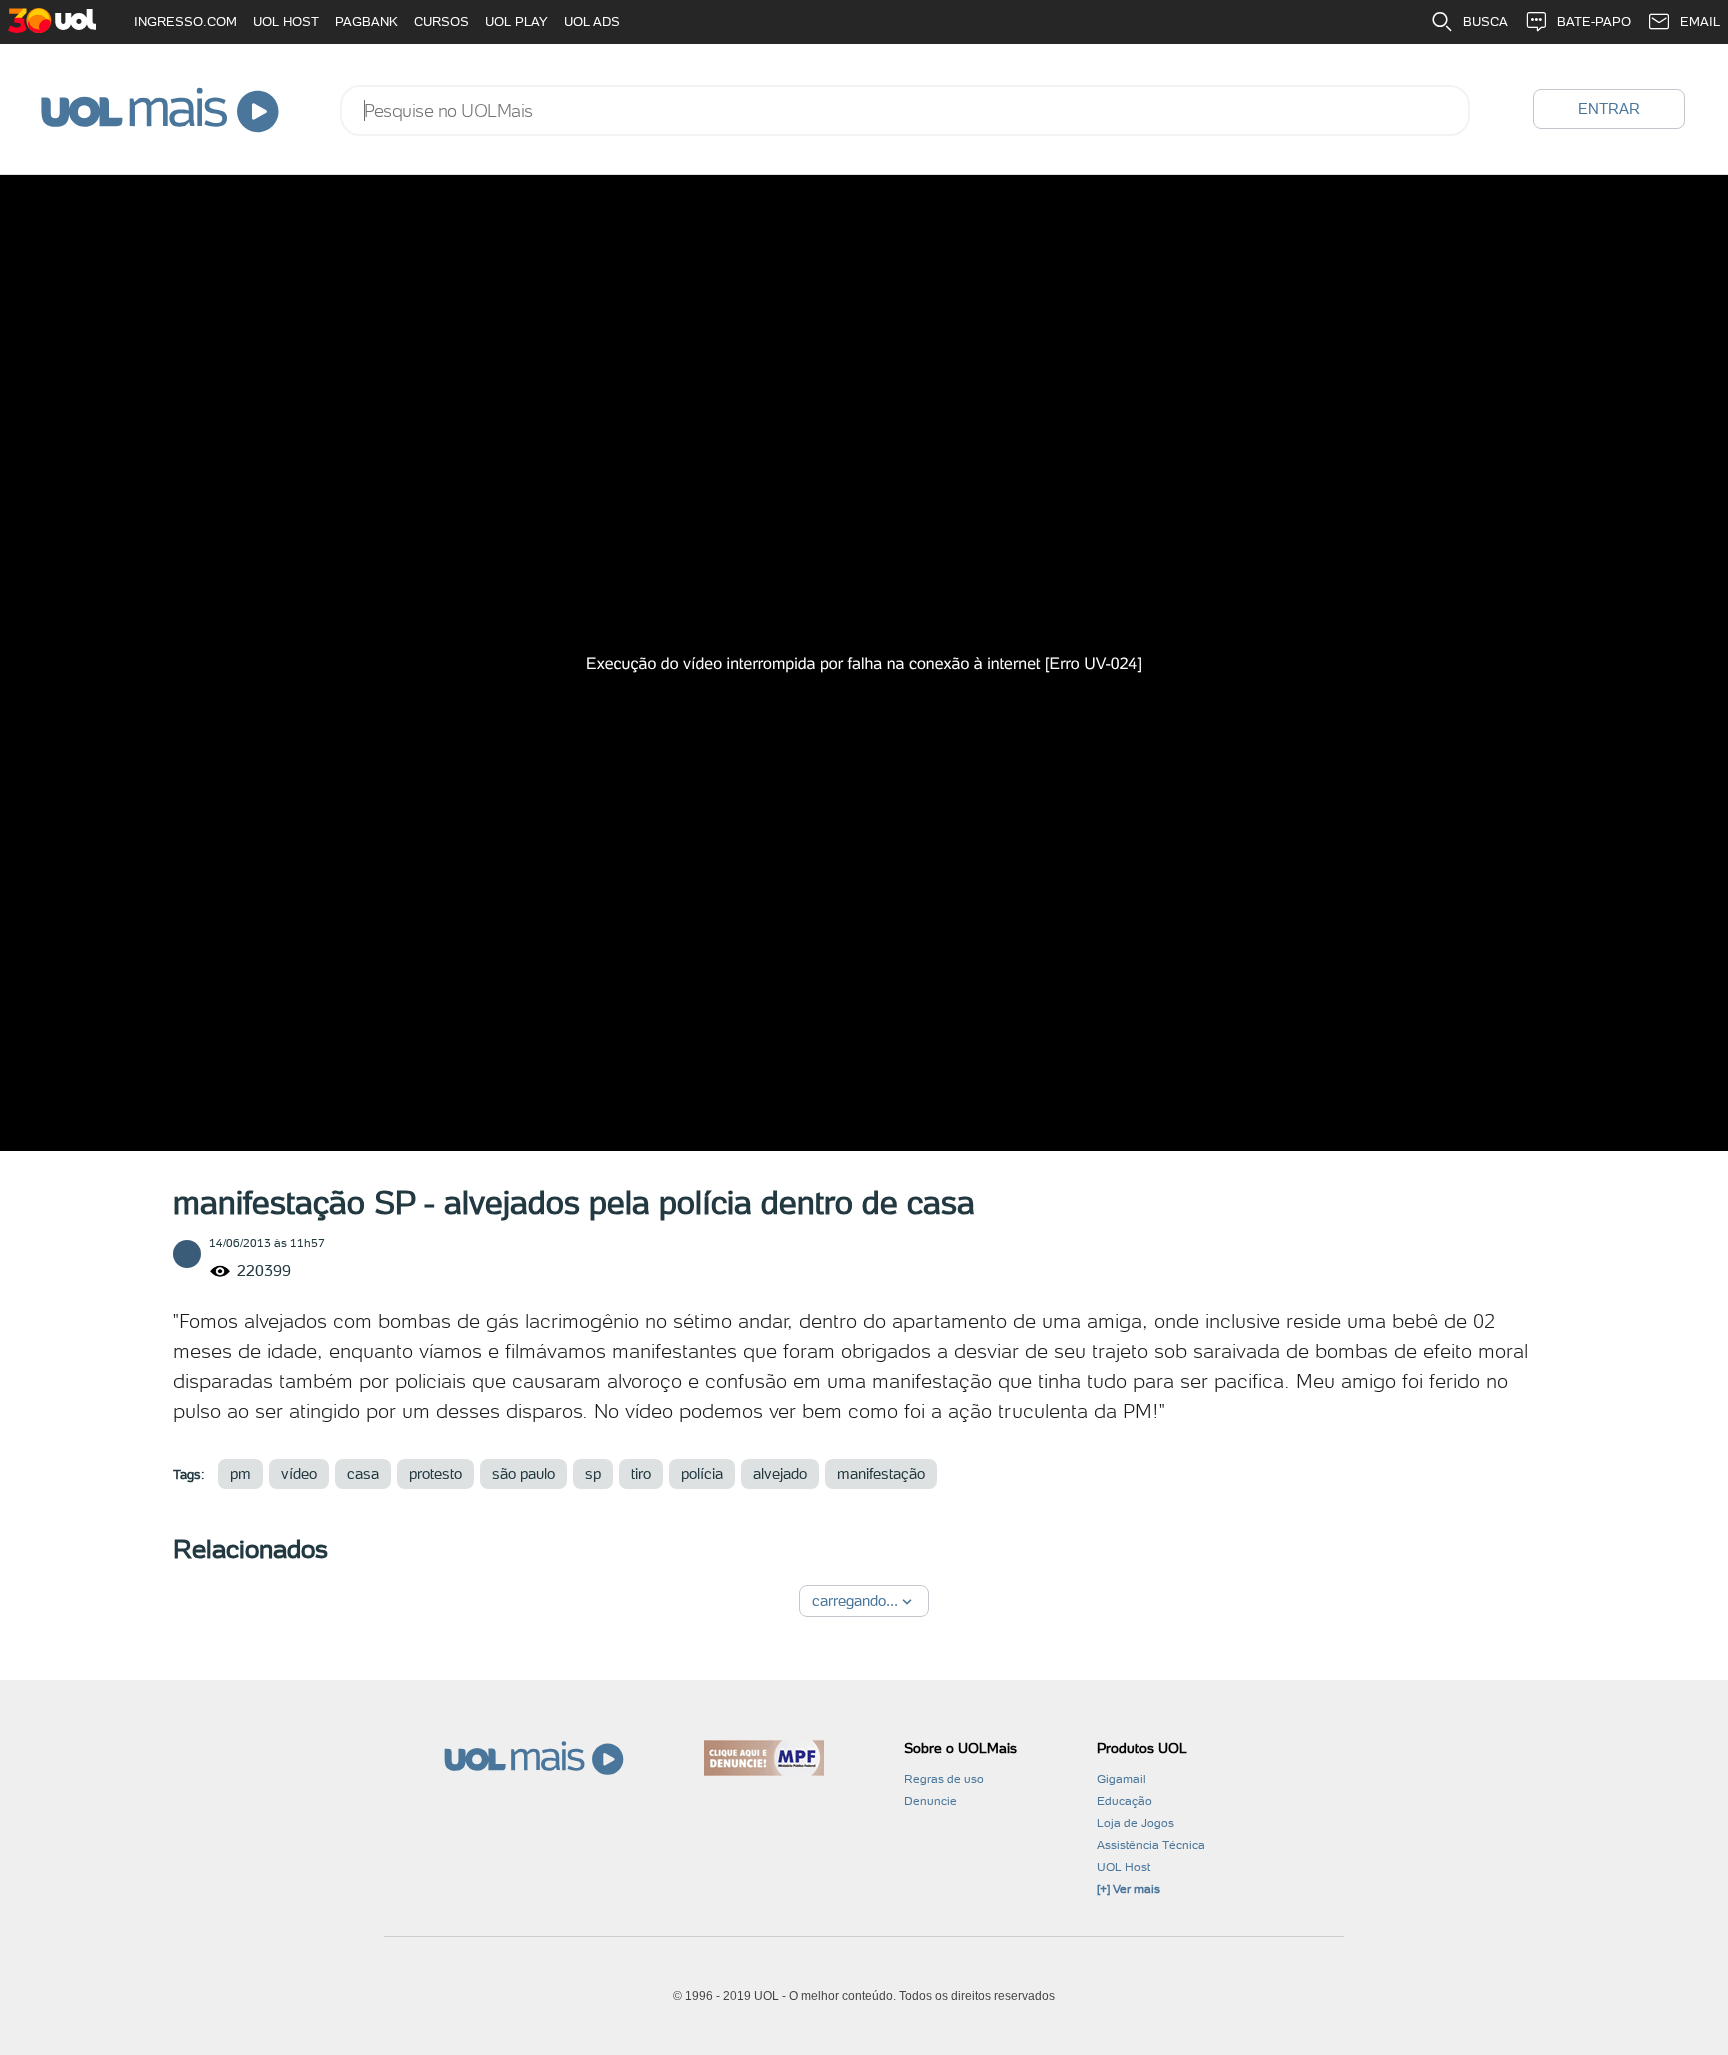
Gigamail (1121, 1779)
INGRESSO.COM (185, 21)
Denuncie (930, 1801)
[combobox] (905, 110)
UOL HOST (286, 21)
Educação (1124, 1801)
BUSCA (1485, 21)
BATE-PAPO (1594, 21)
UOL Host (1123, 1867)
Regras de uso (944, 1779)
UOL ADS (592, 21)
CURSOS (441, 21)
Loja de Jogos (1135, 1823)
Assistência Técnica (1151, 1845)
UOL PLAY (516, 21)
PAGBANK (366, 21)
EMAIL (1700, 21)
